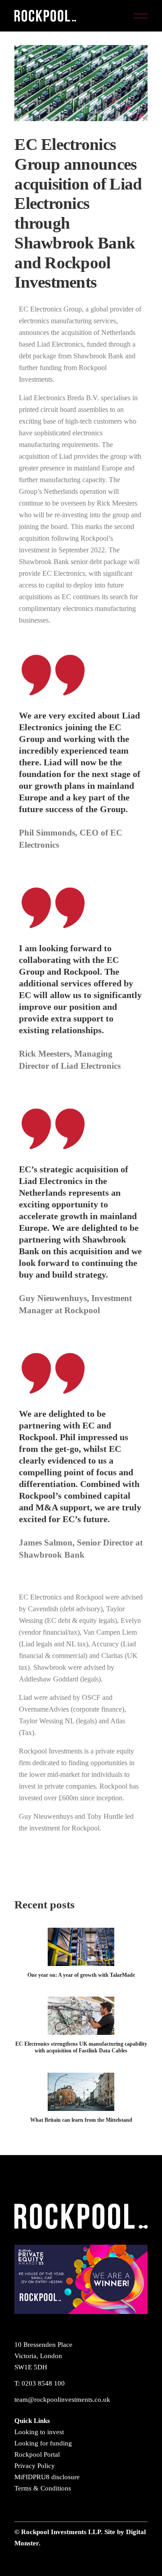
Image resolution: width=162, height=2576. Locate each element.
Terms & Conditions (43, 2488)
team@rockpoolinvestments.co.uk (62, 2400)
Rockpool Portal (37, 2454)
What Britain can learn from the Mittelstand (81, 2120)
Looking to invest (39, 2432)
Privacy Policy (35, 2466)
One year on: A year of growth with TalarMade (81, 1975)
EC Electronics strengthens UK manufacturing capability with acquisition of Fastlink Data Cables (81, 2047)
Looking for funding (43, 2443)
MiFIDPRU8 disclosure (47, 2477)
